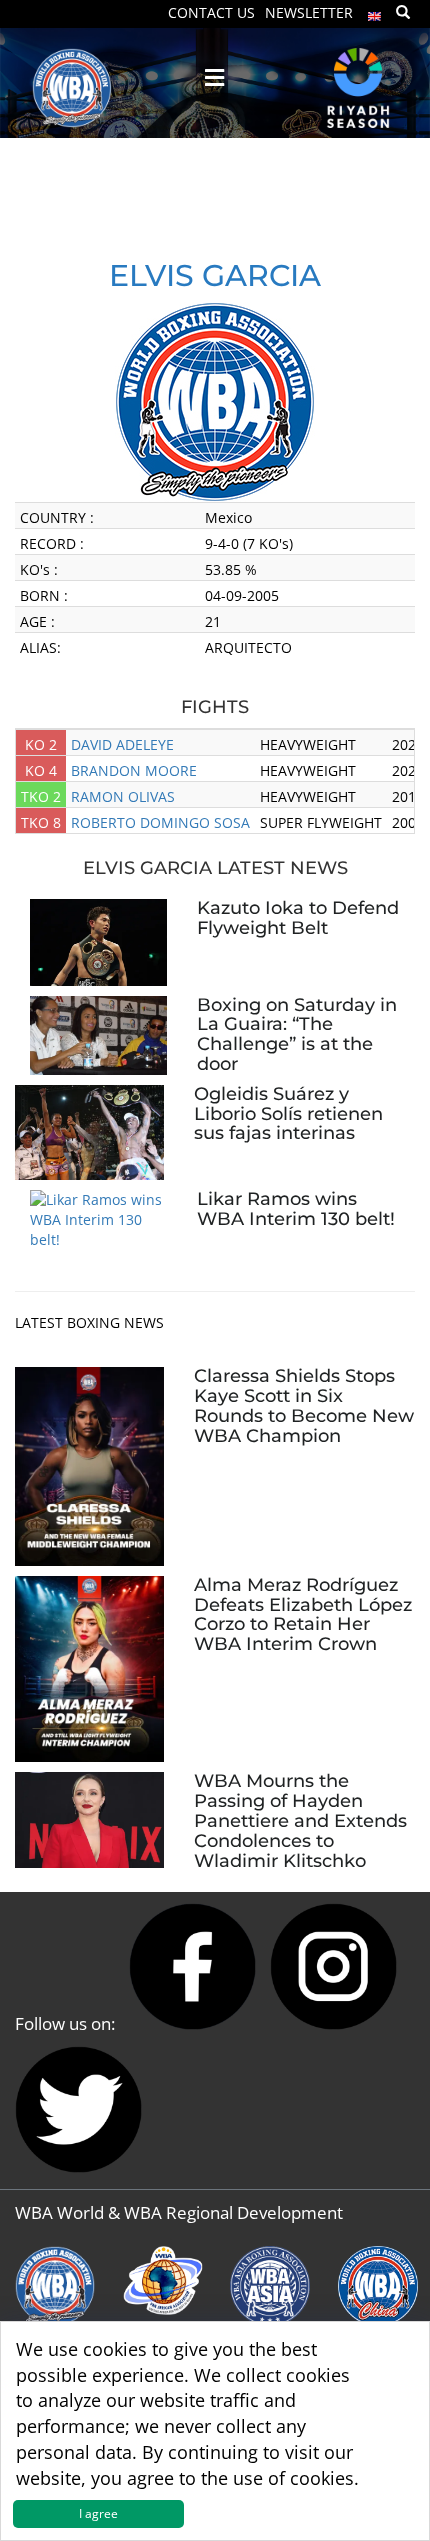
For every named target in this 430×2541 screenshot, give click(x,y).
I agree (98, 2513)
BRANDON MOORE (134, 770)
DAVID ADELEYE (122, 744)
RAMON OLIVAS (123, 796)
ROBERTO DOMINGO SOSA (160, 822)
